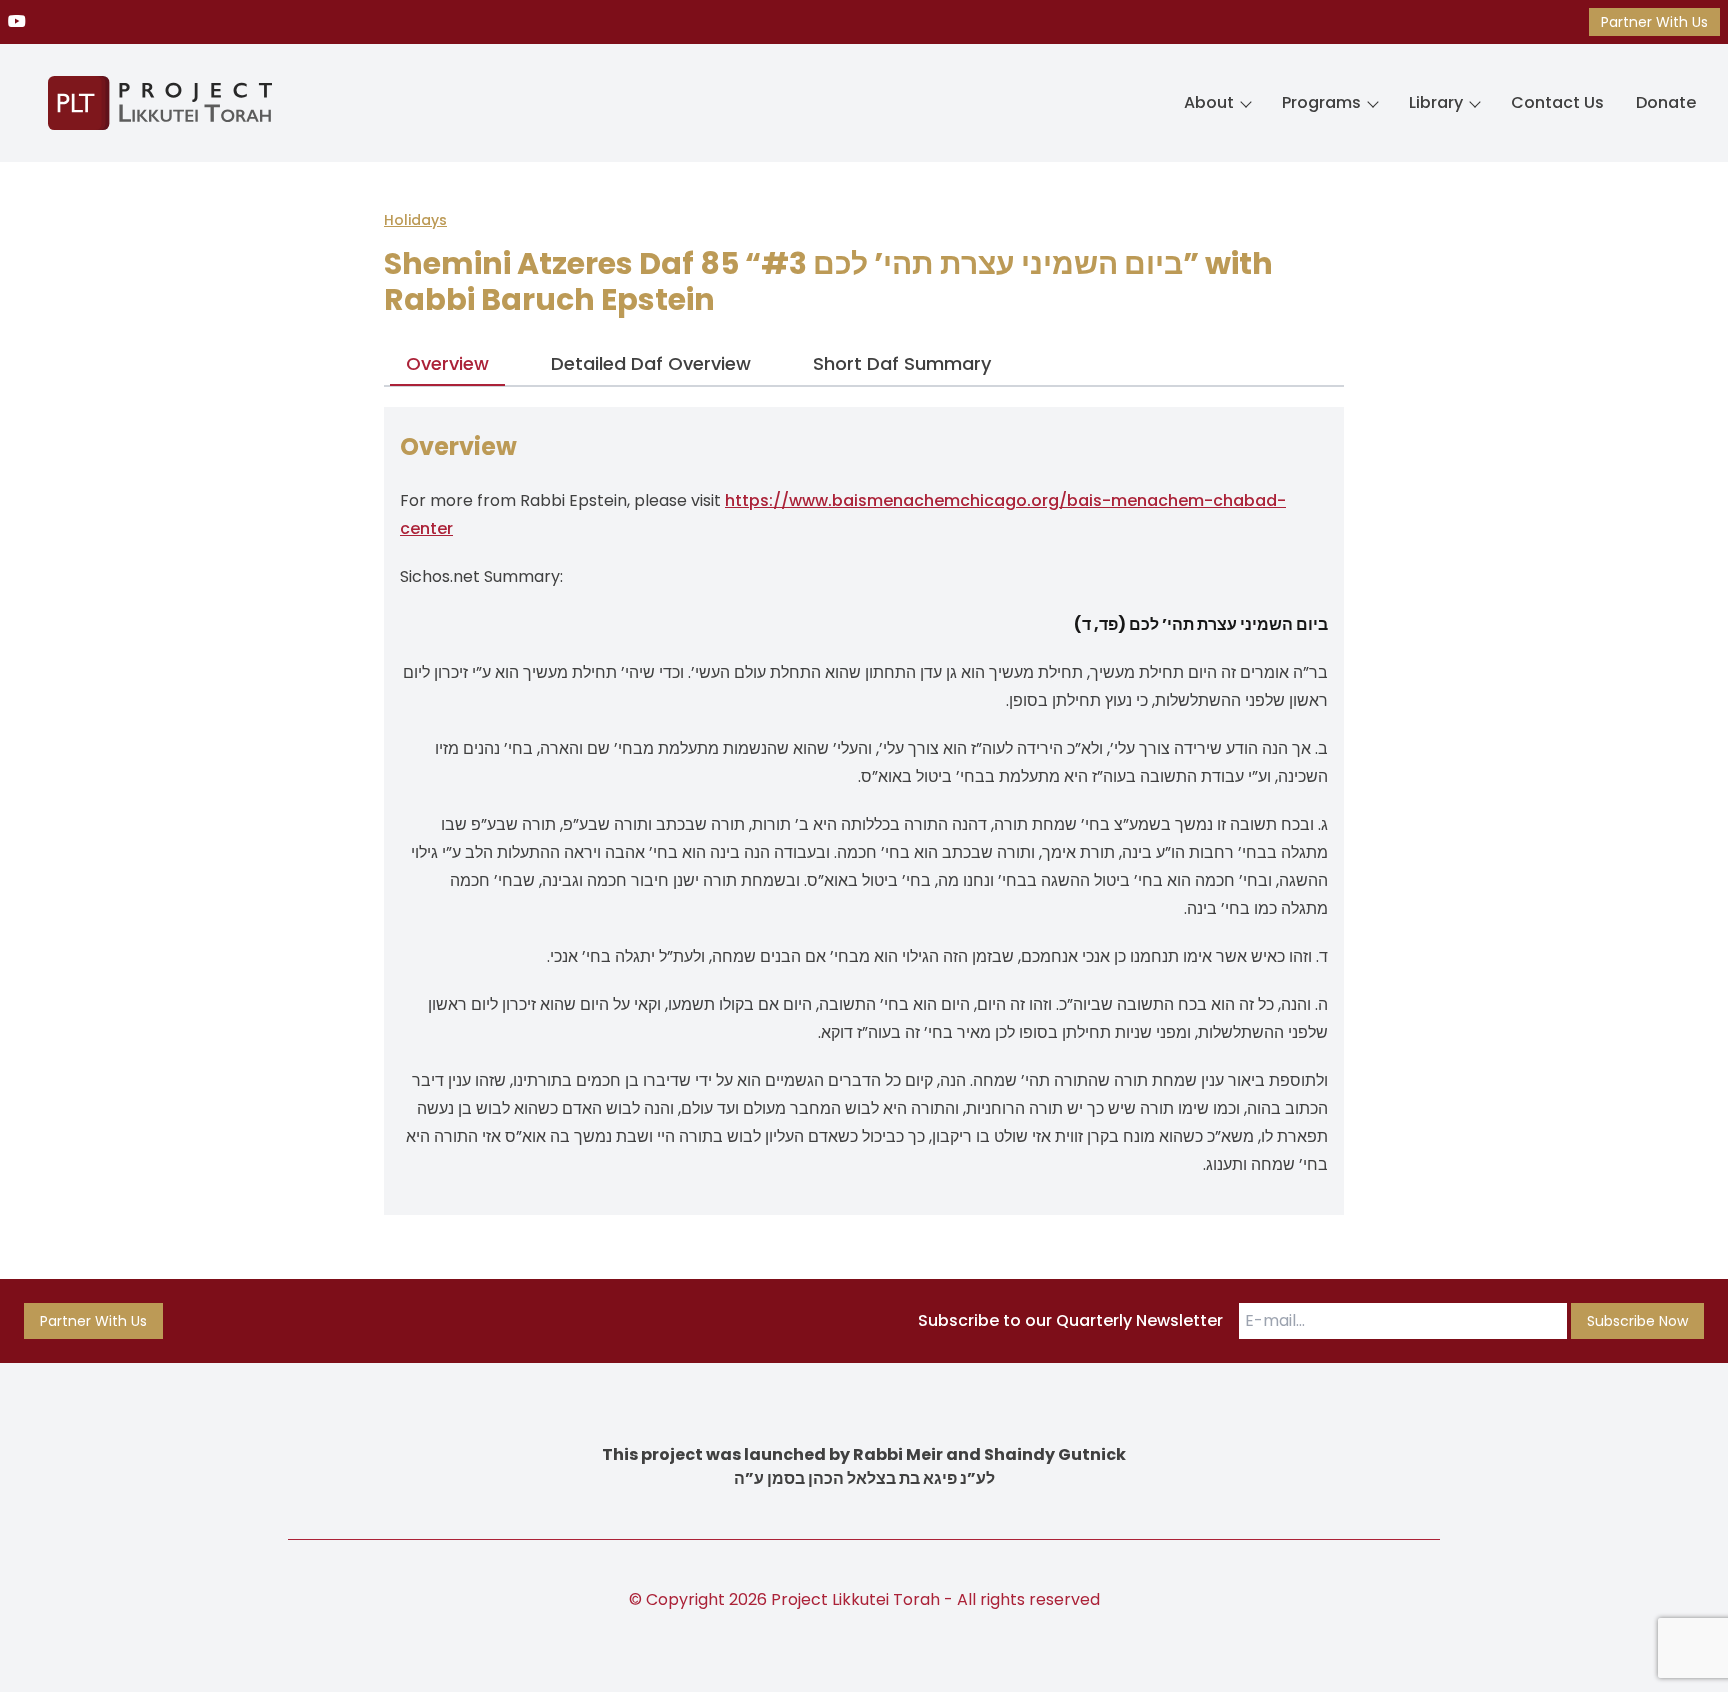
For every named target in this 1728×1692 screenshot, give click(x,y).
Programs (1321, 102)
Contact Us (1557, 102)
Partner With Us (1654, 22)
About (1209, 102)
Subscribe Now (1637, 1321)
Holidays (415, 220)
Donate (1666, 102)
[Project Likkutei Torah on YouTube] (17, 21)
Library (1436, 102)
